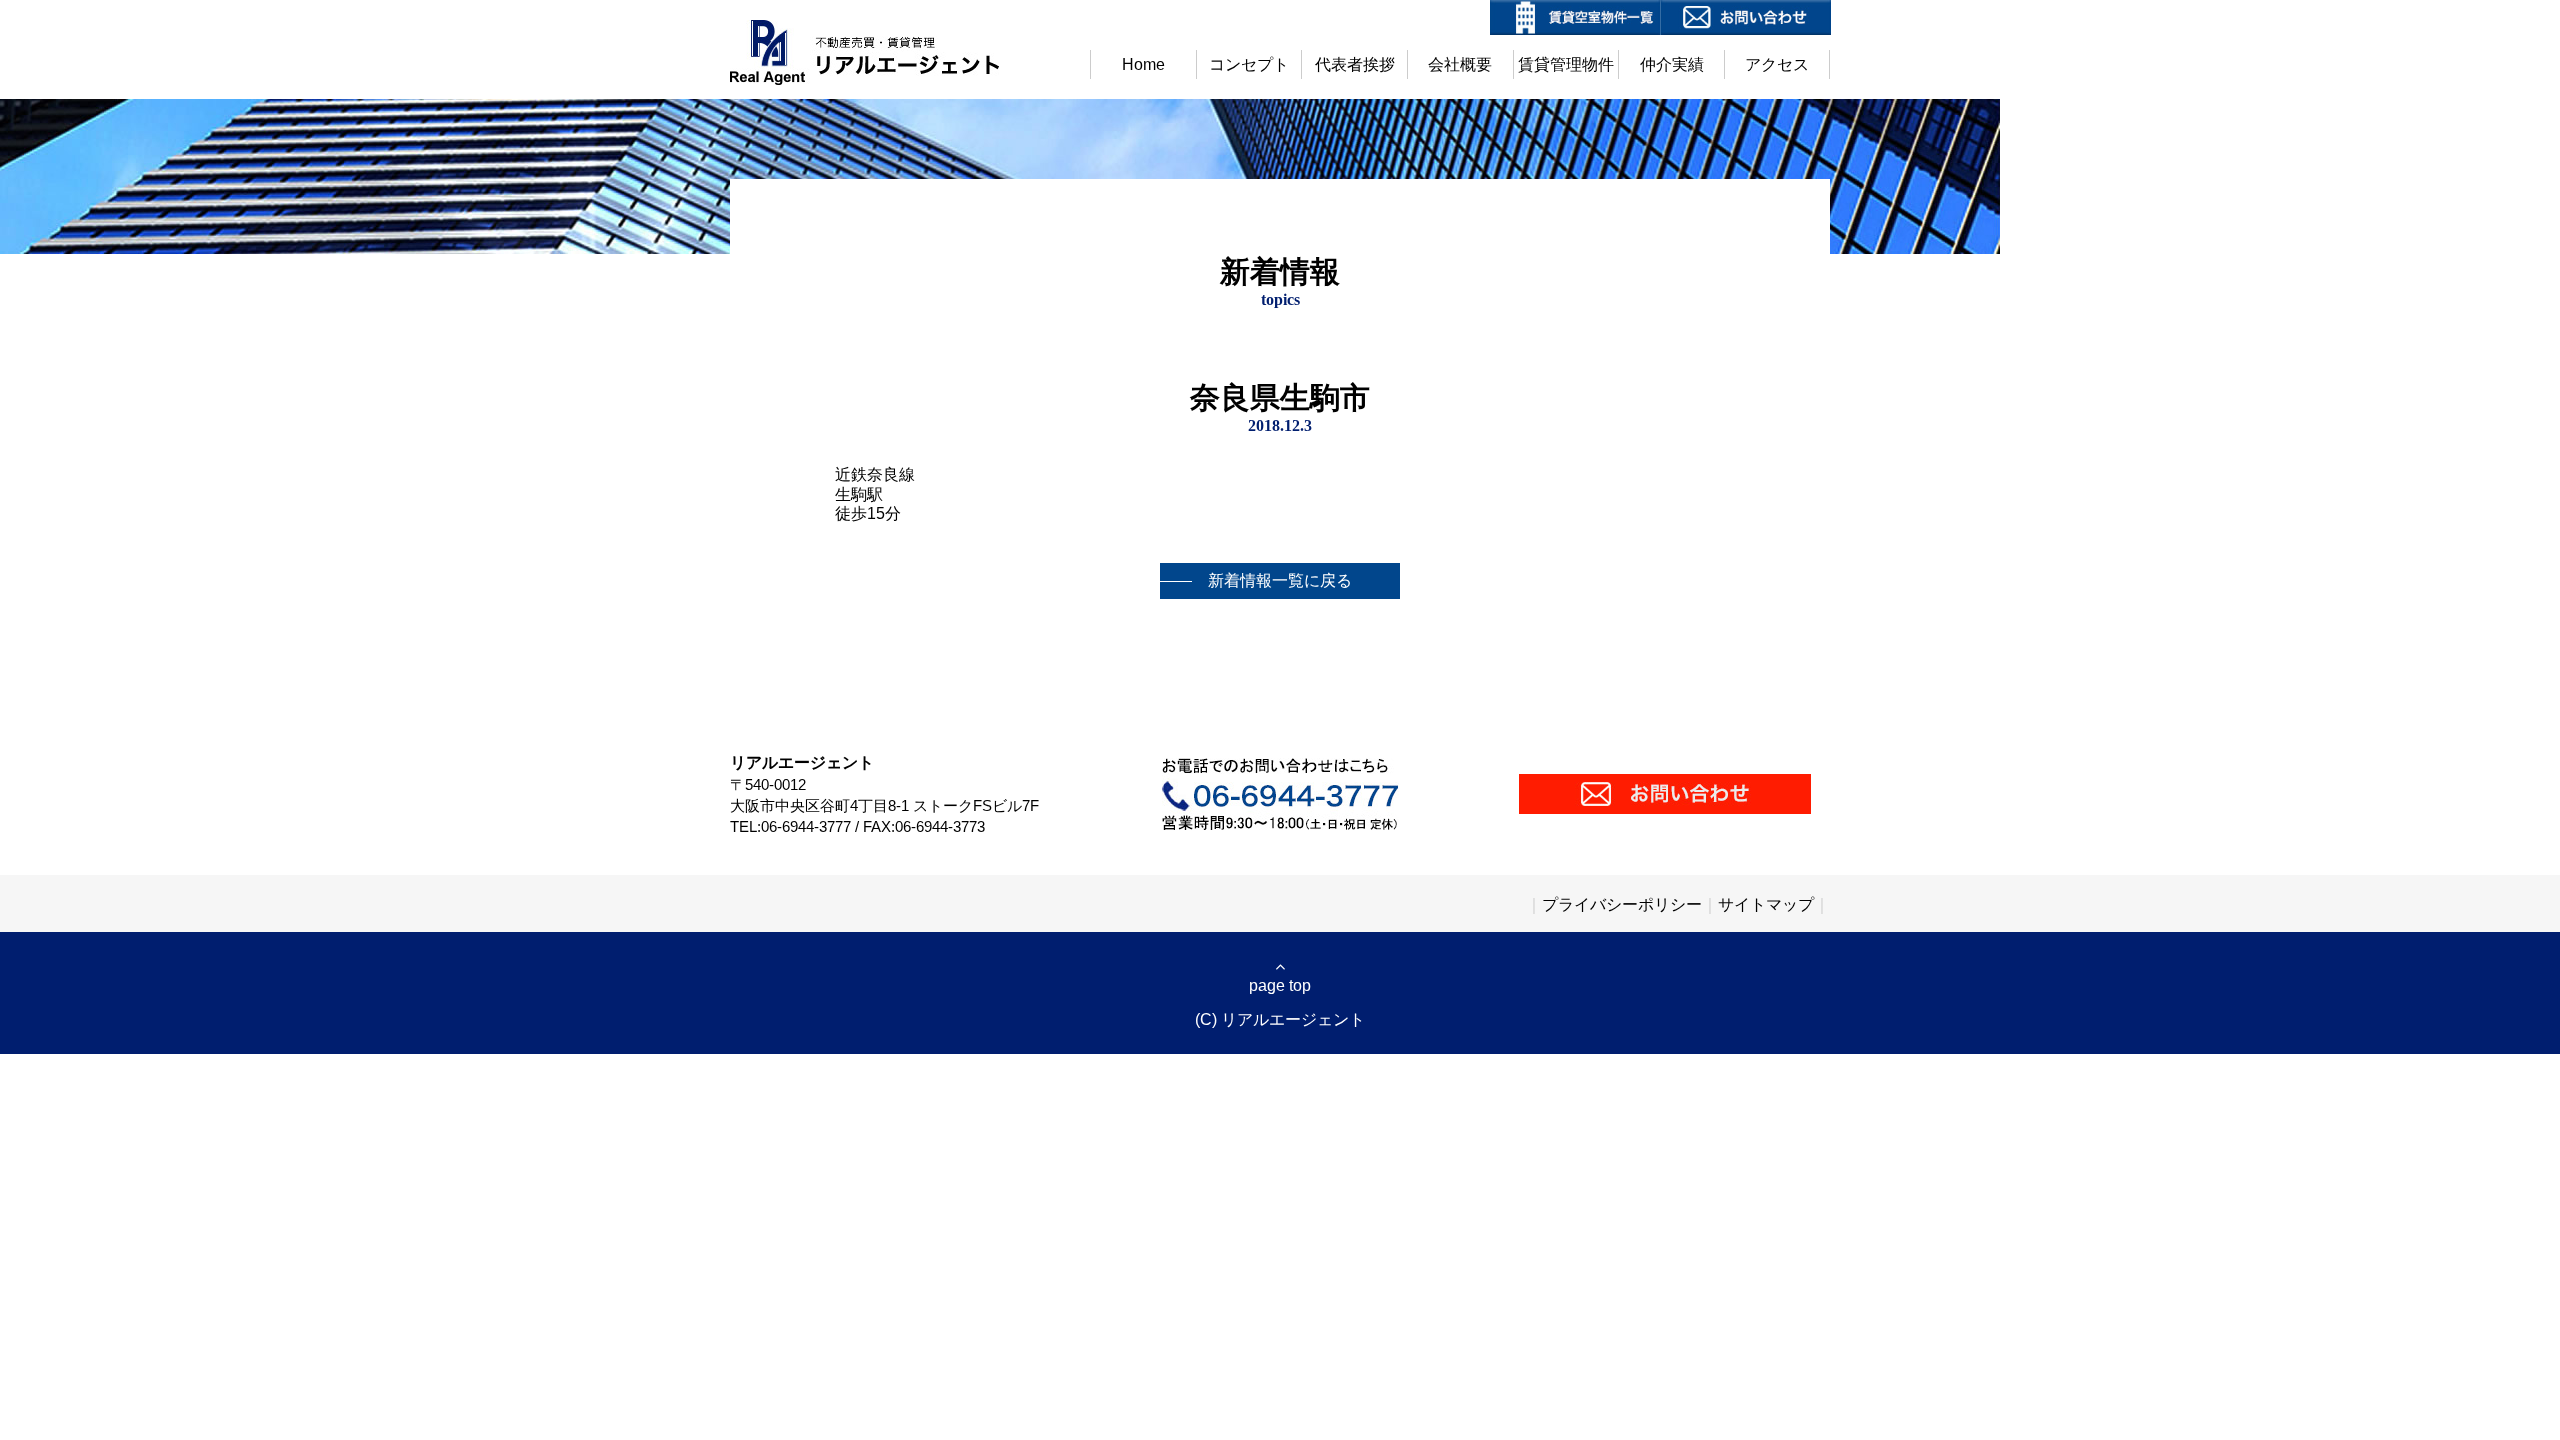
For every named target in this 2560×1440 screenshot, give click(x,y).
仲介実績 (1672, 64)
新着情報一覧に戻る (1280, 580)
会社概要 (1460, 64)
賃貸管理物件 (1566, 64)
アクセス (1777, 64)
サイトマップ (1766, 904)
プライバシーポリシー (1622, 904)
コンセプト (1249, 64)
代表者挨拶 (1355, 64)
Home (1143, 64)
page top (1280, 985)
